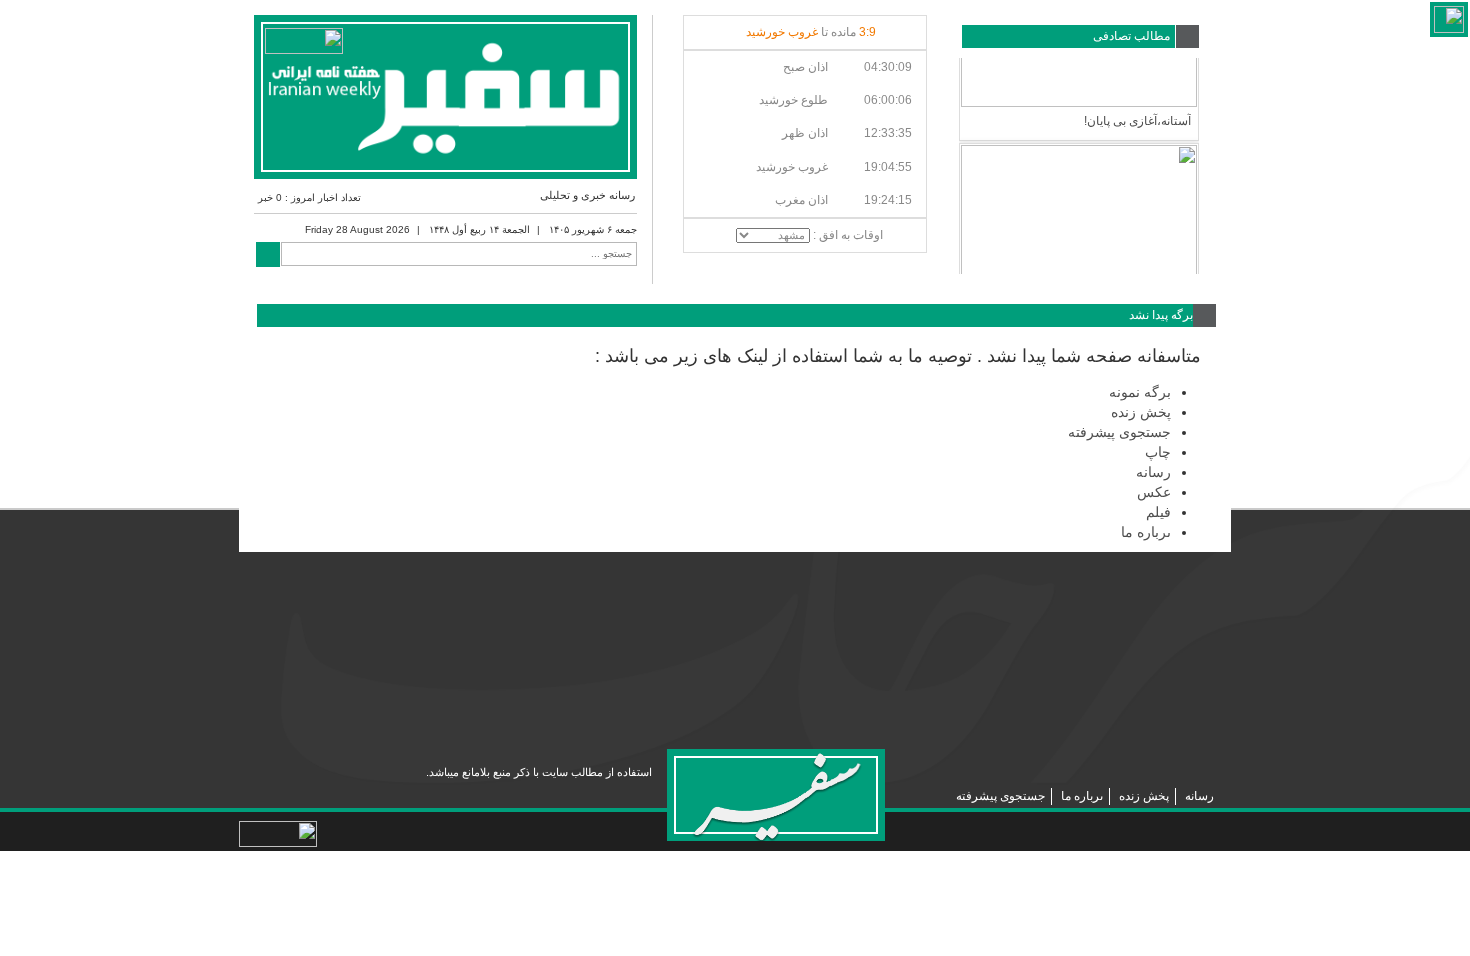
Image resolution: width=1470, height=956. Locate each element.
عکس (1154, 492)
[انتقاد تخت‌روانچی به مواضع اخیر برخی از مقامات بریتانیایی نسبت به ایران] (1079, 160)
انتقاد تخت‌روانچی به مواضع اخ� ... (1105, 264)
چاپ (1158, 452)
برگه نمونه (1140, 392)
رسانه (1153, 472)
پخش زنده (1141, 412)
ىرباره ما (1146, 532)
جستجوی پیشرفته (1119, 432)
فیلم (1158, 512)
